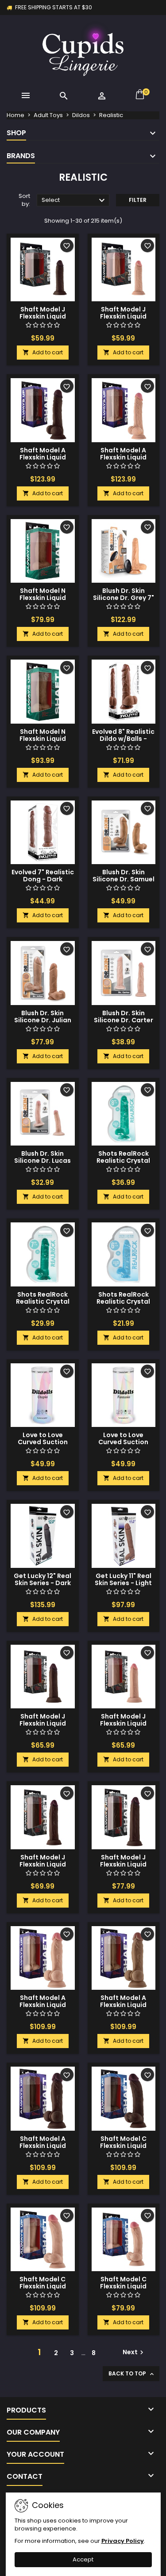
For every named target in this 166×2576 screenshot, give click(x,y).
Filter (138, 200)
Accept (83, 2559)
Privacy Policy (123, 2541)
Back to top (132, 2374)
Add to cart (43, 352)
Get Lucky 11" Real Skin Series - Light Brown (123, 1583)
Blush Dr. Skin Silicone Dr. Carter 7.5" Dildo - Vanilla (123, 1020)
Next (134, 2352)
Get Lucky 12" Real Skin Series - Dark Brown (42, 1583)
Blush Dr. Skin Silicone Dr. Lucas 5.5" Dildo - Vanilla (43, 1161)
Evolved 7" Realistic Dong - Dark (43, 876)
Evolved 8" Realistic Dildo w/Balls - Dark (123, 739)
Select (74, 201)
